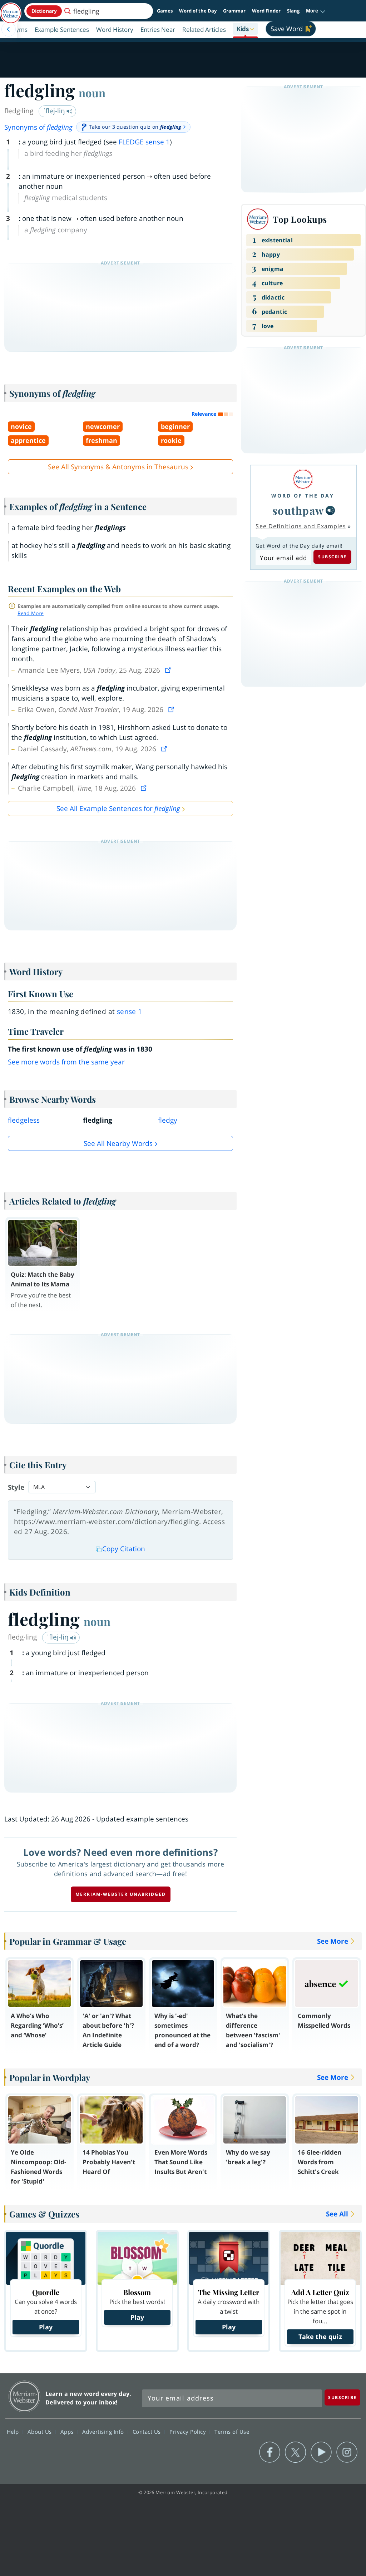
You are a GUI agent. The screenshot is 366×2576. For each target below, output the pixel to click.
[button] (316, 11)
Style (16, 1487)
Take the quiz (320, 2337)
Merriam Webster (24, 2396)
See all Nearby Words (118, 1143)
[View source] (169, 670)
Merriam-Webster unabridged (121, 1894)
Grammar (234, 11)
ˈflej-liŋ (55, 111)
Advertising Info (104, 2432)
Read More (31, 613)
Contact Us (148, 2432)
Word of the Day (198, 11)
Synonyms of (38, 127)
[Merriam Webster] (303, 479)
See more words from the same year (66, 1062)
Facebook (270, 2452)
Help (14, 2432)
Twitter (295, 2452)
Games (165, 11)
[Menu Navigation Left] (9, 29)
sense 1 (130, 1012)
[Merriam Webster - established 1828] (11, 10)
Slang (293, 11)
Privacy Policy (189, 2432)
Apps (68, 2432)
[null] (330, 510)
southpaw (298, 510)
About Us (41, 2432)
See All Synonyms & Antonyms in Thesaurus (118, 467)
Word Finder (266, 11)
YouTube (321, 2452)
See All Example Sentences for (118, 809)
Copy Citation (124, 1549)
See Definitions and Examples (301, 526)
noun (92, 93)
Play (46, 2327)
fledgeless (24, 1120)
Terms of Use (232, 2432)
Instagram (347, 2452)
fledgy (168, 1120)
